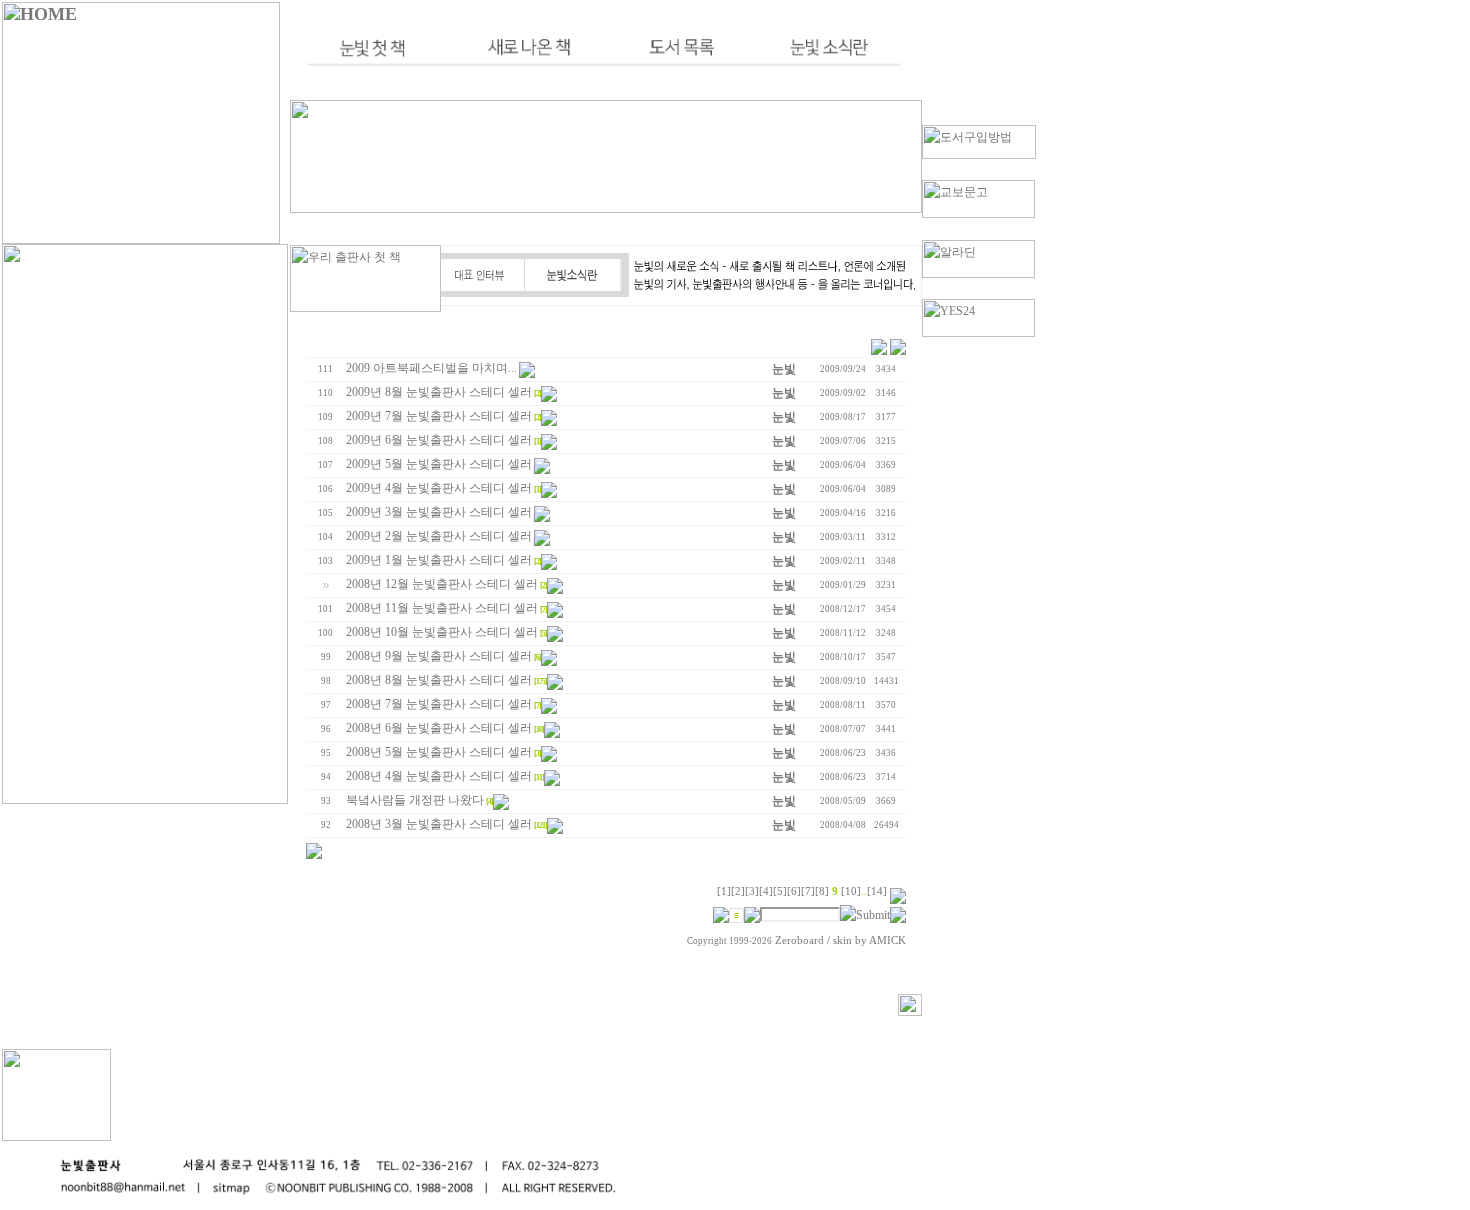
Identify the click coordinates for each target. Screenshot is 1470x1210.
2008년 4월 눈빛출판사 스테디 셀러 (439, 776)
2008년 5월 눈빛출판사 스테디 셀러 (439, 752)
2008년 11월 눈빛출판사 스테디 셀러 (442, 608)
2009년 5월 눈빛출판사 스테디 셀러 (439, 464)
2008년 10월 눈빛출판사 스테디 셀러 (442, 632)
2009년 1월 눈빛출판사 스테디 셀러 (439, 560)
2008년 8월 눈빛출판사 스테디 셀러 (439, 680)
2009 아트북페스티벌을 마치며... (431, 368)
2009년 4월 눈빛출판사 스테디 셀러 (439, 488)
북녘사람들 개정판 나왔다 (415, 800)
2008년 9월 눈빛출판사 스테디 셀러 (439, 656)
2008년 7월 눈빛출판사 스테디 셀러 (439, 704)
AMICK (887, 940)
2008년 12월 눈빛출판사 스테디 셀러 (442, 584)
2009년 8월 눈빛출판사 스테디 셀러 (439, 392)
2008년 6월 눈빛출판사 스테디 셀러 (439, 728)
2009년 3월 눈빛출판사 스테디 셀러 (439, 512)
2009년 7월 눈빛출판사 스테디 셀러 (439, 416)
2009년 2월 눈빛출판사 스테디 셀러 (439, 536)
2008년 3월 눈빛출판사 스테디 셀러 (439, 824)
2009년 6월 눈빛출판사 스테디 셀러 (439, 440)
